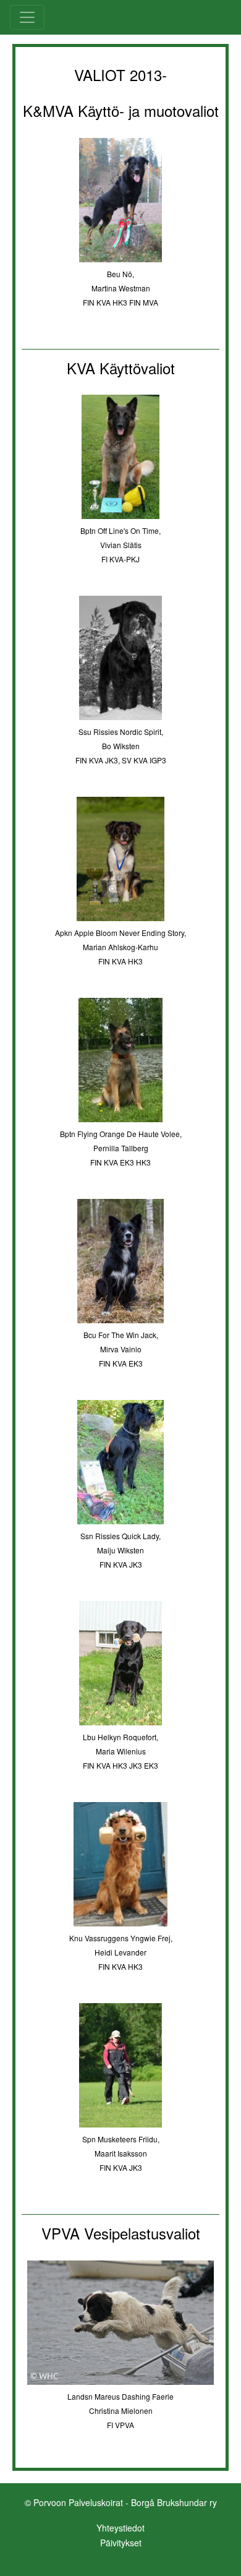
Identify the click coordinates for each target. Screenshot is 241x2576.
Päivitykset (121, 2543)
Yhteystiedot (120, 2528)
